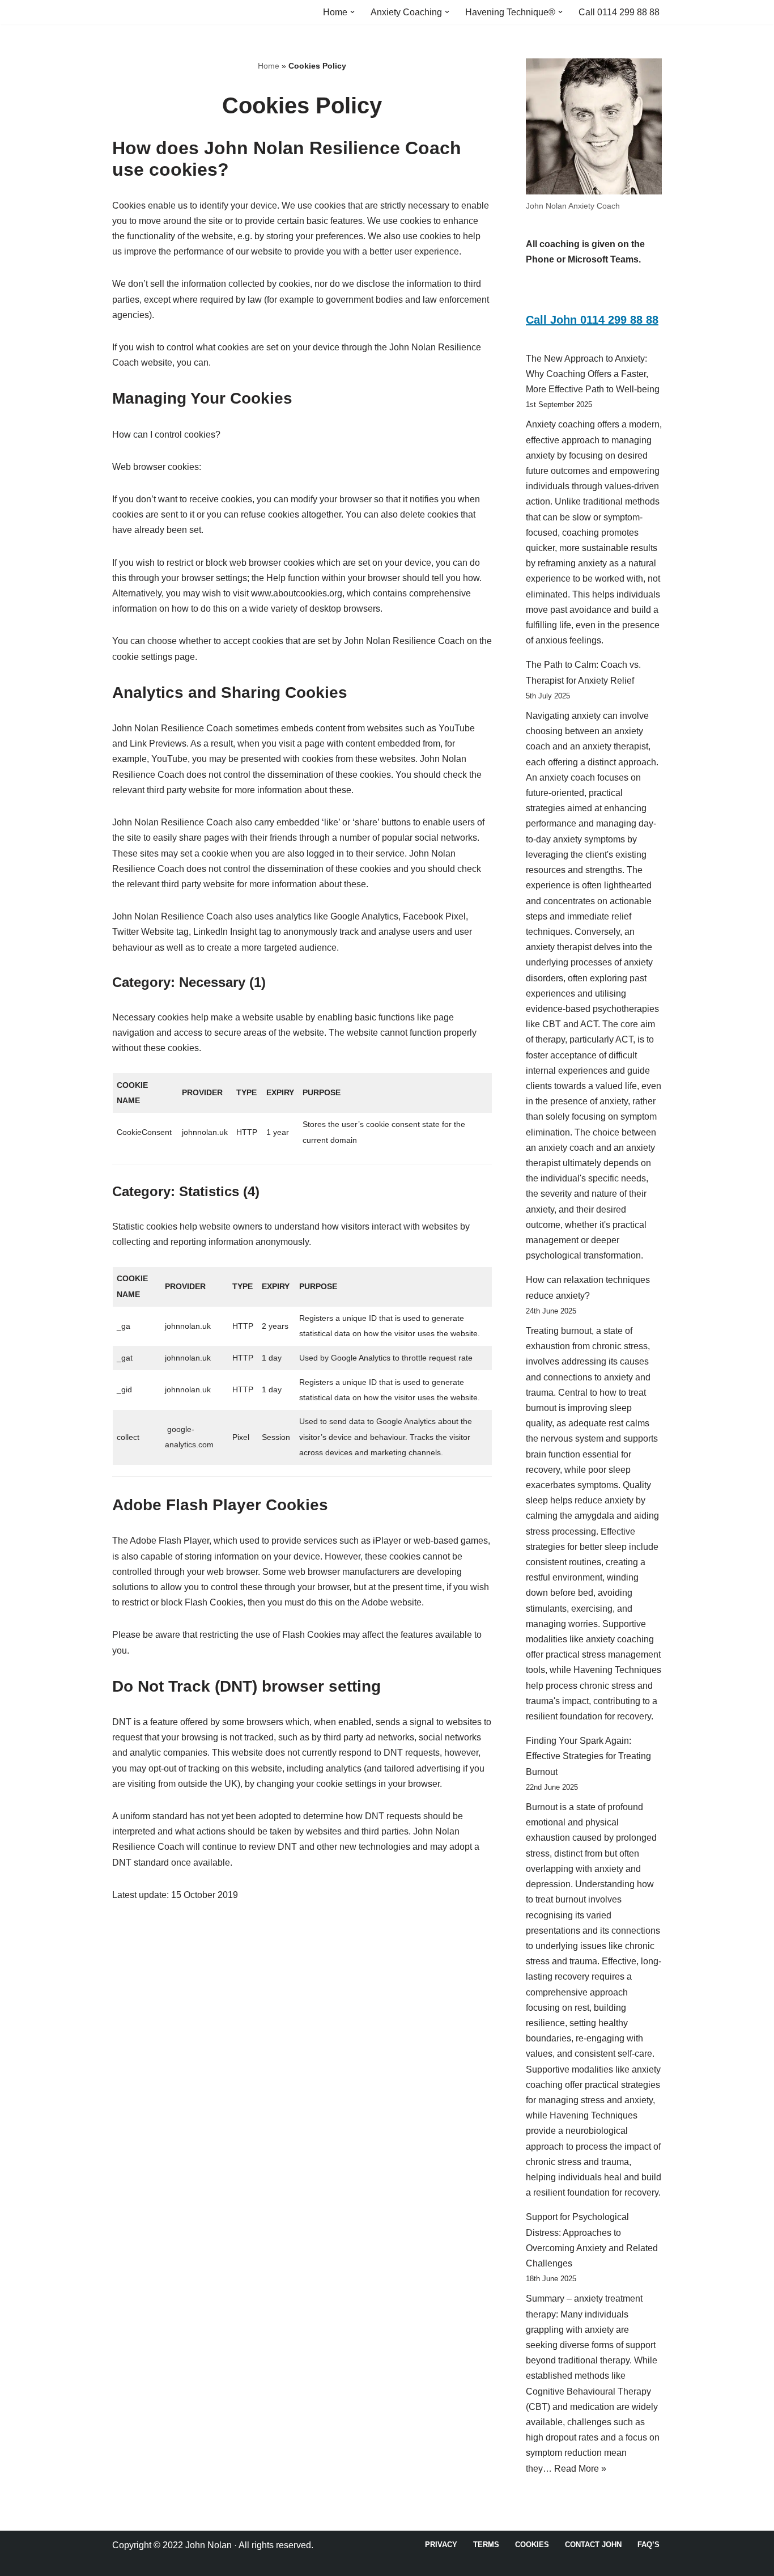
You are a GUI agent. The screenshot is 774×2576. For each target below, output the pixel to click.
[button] (352, 12)
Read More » (580, 2469)
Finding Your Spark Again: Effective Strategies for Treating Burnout (588, 1756)
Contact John (593, 2545)
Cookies (532, 2545)
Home (269, 66)
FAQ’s (648, 2545)
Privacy (441, 2545)
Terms (486, 2545)
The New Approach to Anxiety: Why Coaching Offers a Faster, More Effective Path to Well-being (593, 374)
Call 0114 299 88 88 (619, 12)
